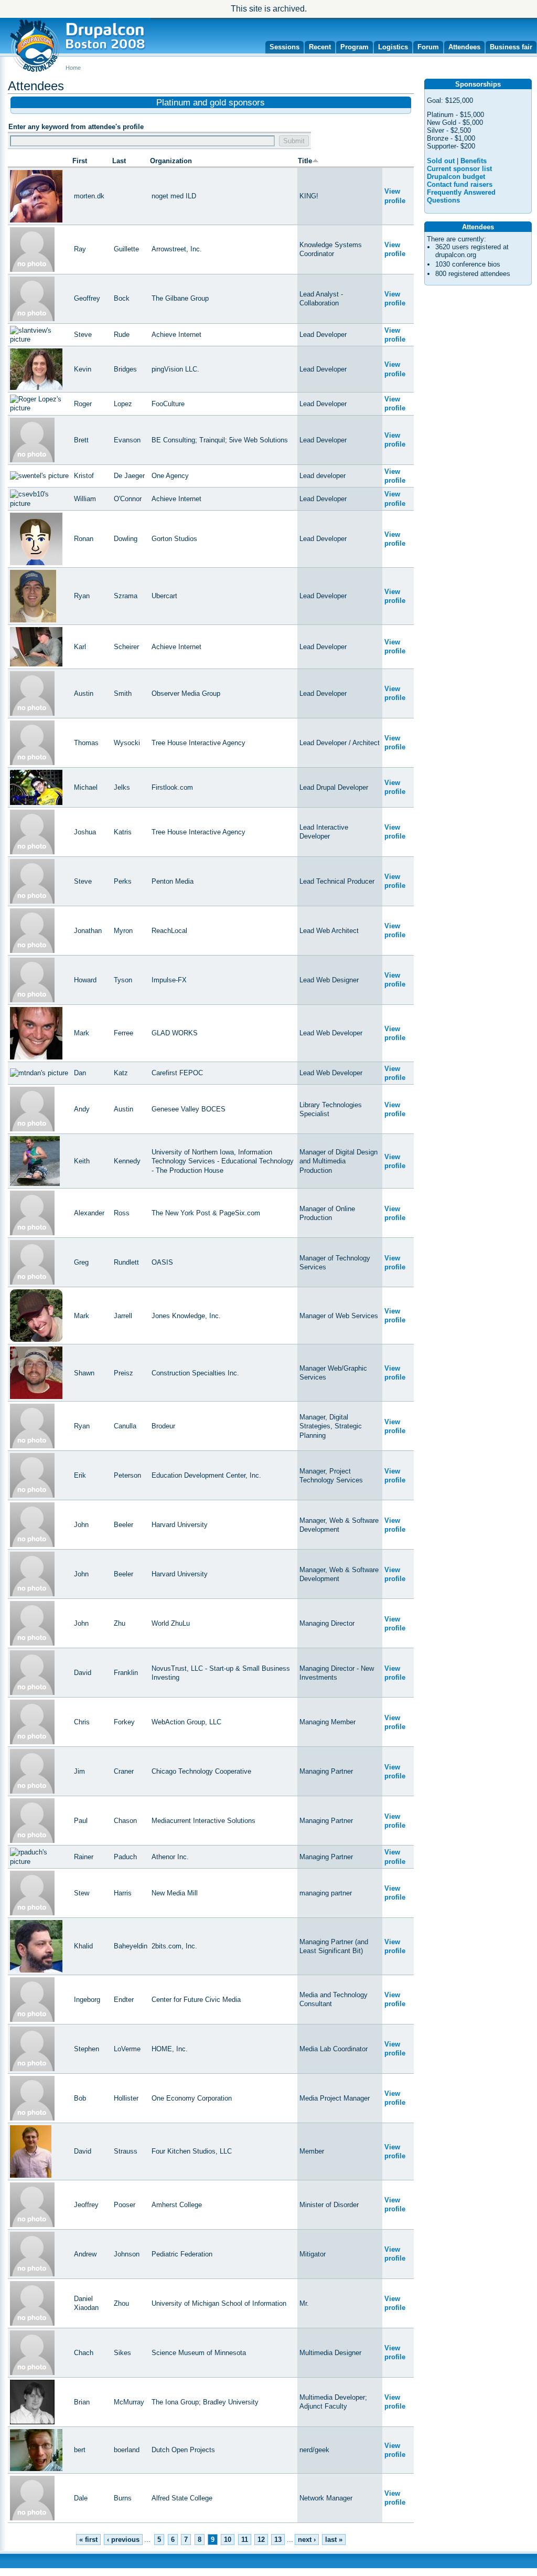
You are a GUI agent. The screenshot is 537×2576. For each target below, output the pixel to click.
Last (119, 161)
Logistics (393, 47)
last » (334, 2540)
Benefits (474, 161)
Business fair (511, 47)
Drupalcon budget (456, 177)
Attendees (464, 47)
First (80, 161)
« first (88, 2540)
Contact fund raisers (460, 184)
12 (261, 2540)
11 (245, 2540)
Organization (171, 161)
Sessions (284, 47)
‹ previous (123, 2540)
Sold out (441, 161)
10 (228, 2540)
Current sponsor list (459, 169)
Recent (320, 47)
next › (307, 2540)
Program (355, 47)
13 (278, 2540)
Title (305, 161)
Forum (428, 47)
